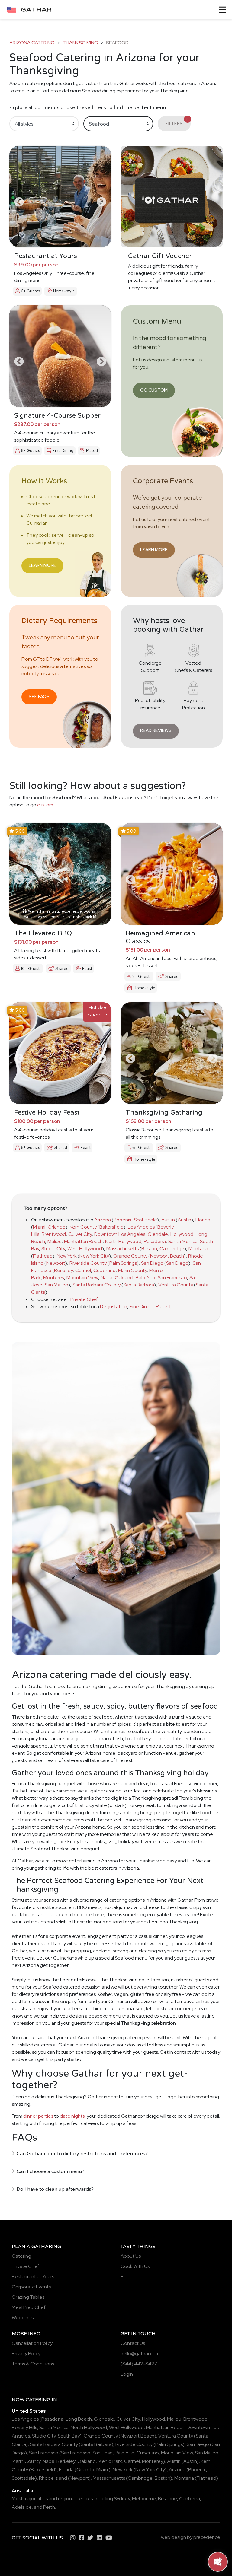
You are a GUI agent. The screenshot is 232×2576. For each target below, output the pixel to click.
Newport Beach (167, 1256)
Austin (168, 1220)
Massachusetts (122, 1249)
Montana (198, 1249)
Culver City (80, 1234)
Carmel (83, 1270)
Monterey (54, 1278)
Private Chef (84, 1299)
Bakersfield (111, 1227)
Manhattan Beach (83, 1241)
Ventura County (176, 1285)
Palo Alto (145, 1278)
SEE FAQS (39, 696)
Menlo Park (110, 2461)
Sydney (122, 2499)
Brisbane (168, 2499)
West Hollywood (85, 1249)
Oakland (124, 1278)
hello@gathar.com (140, 2353)
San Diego (152, 1263)
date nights (72, 2116)
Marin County (132, 1270)
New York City (94, 1256)
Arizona (103, 1220)
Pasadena (155, 1241)
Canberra (190, 2499)
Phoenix (122, 1220)
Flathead (43, 1256)
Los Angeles (141, 1227)
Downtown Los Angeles (120, 1234)
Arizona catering (32, 43)
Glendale (158, 1234)
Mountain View (82, 1278)
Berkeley (63, 1270)
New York (67, 1256)
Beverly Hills (24, 2427)
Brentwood (54, 1234)
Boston (149, 1249)
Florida (203, 1220)
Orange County (130, 1256)
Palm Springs (123, 1263)
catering (38, 2400)
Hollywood (182, 1234)
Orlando (57, 1227)
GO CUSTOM (154, 390)
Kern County (83, 1227)
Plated (163, 1307)
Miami (39, 1227)
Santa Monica (183, 1241)
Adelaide (22, 2507)
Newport (56, 1263)
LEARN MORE (42, 565)
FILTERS (177, 122)
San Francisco (172, 1278)
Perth (49, 2507)
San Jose (103, 2453)
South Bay (69, 2436)
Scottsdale (145, 1220)
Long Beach (79, 2419)
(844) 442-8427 (139, 2364)
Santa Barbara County (97, 1285)
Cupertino (105, 1270)
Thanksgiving (80, 43)
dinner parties (38, 2116)
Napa (106, 1278)
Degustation (114, 1307)
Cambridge (172, 1249)
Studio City (53, 1249)
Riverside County (88, 1263)
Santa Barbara (139, 1285)
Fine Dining (142, 1307)
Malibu (55, 1241)
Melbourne (144, 2499)
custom (45, 805)
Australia (23, 2491)
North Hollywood (123, 1241)
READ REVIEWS (156, 730)
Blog (126, 2277)
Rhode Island (53, 2478)
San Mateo (56, 1285)
